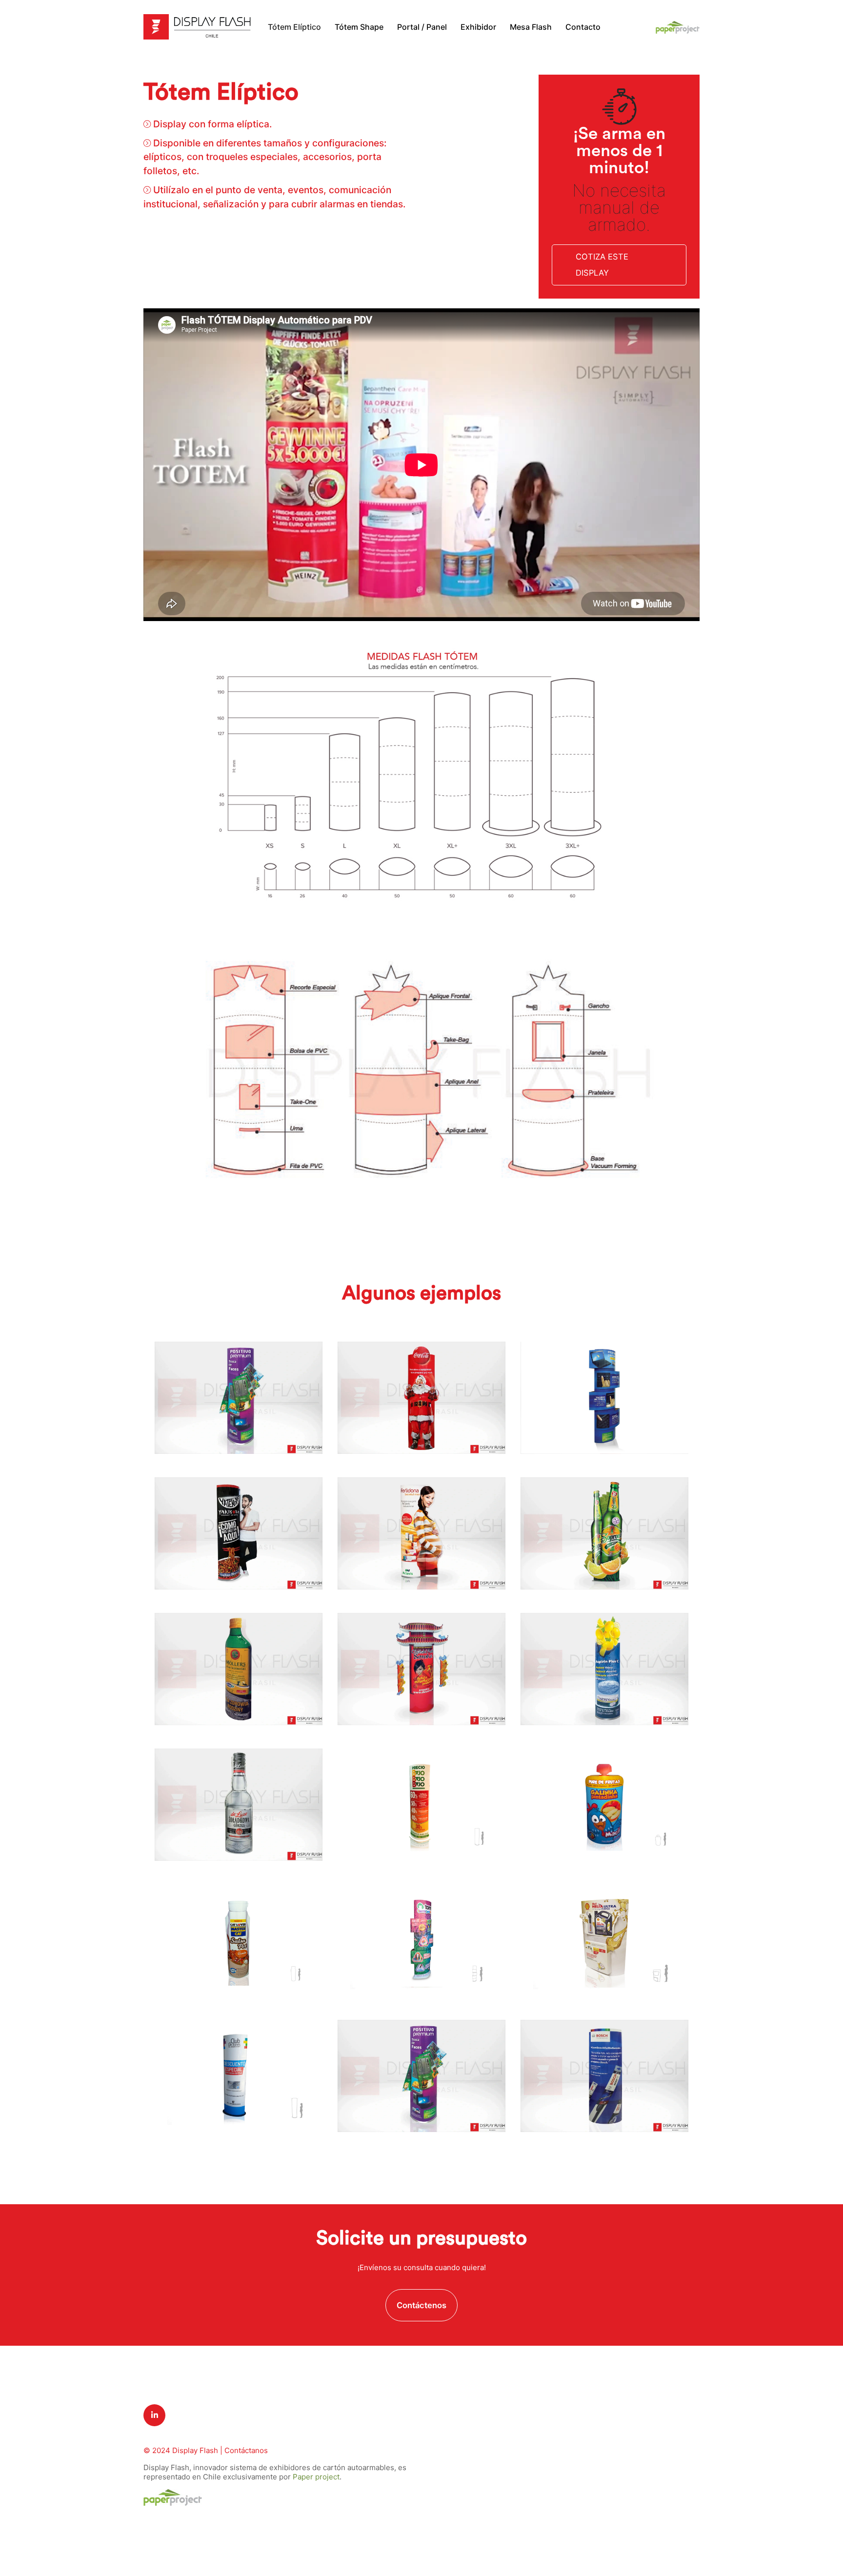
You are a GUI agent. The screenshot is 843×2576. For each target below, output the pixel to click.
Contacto (583, 27)
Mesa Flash (531, 27)
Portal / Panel (422, 27)
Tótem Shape (359, 27)
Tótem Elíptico (294, 27)
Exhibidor (478, 27)
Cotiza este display (602, 265)
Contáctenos (421, 2305)
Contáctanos (246, 2450)
